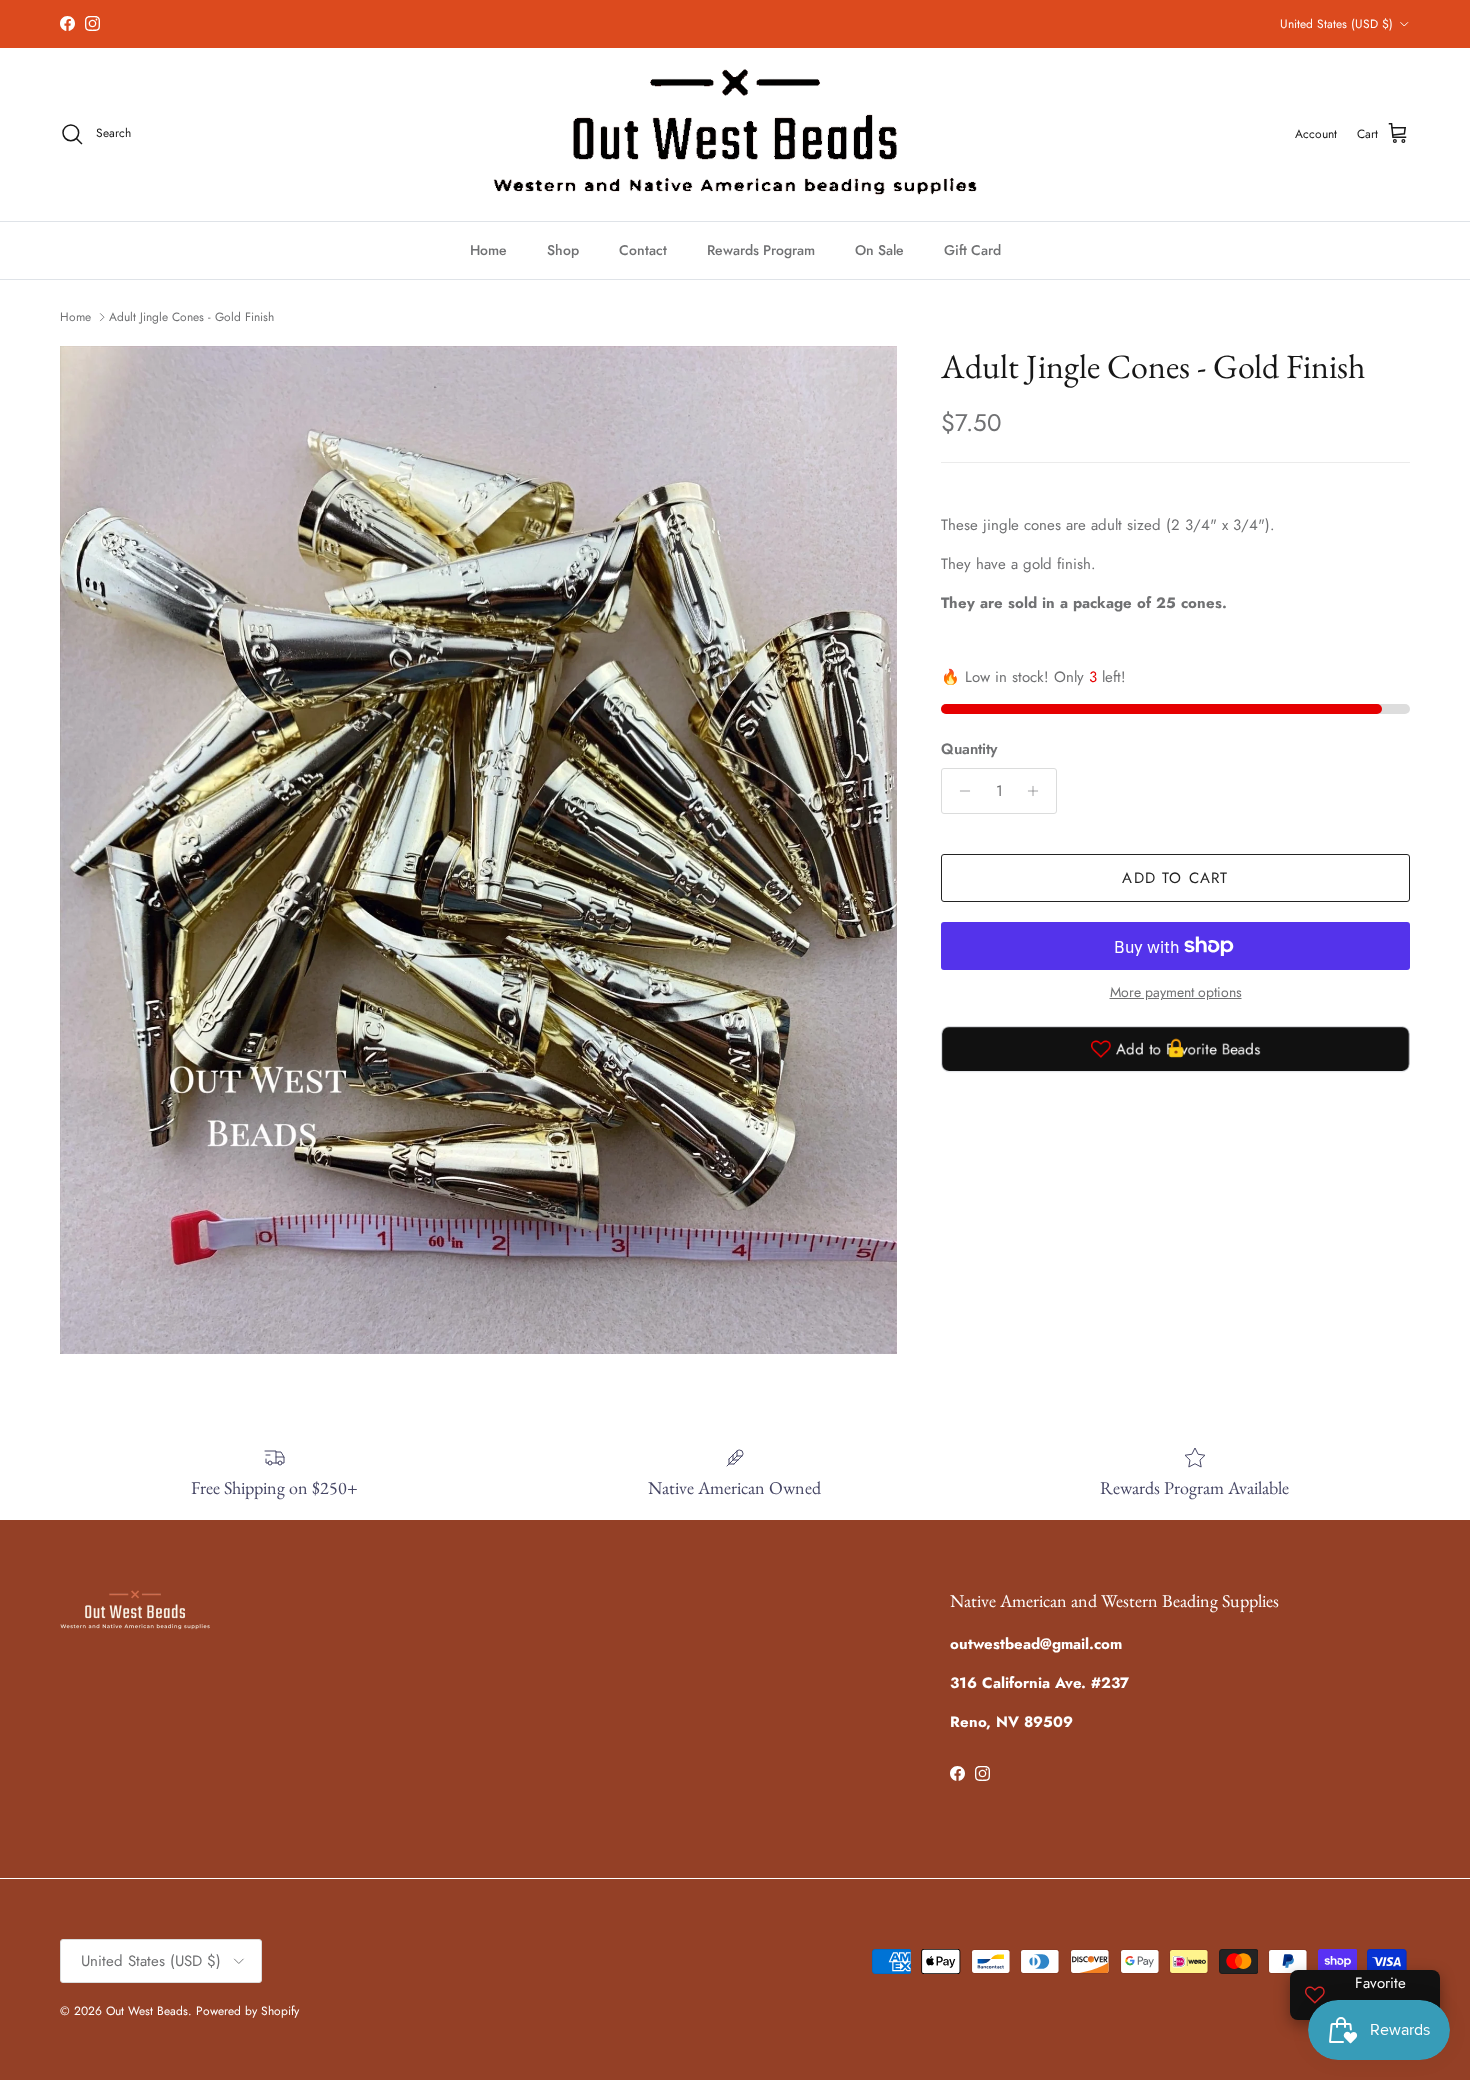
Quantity (969, 749)
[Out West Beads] (735, 134)
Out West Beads (147, 2011)
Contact (643, 250)
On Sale (879, 250)
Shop (563, 250)
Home (488, 250)
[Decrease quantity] (959, 791)
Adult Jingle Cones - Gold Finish (191, 317)
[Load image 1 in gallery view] (478, 850)
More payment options (1176, 992)
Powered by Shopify (247, 2011)
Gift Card (972, 250)
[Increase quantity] (1038, 791)
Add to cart (1175, 878)
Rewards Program (761, 250)
